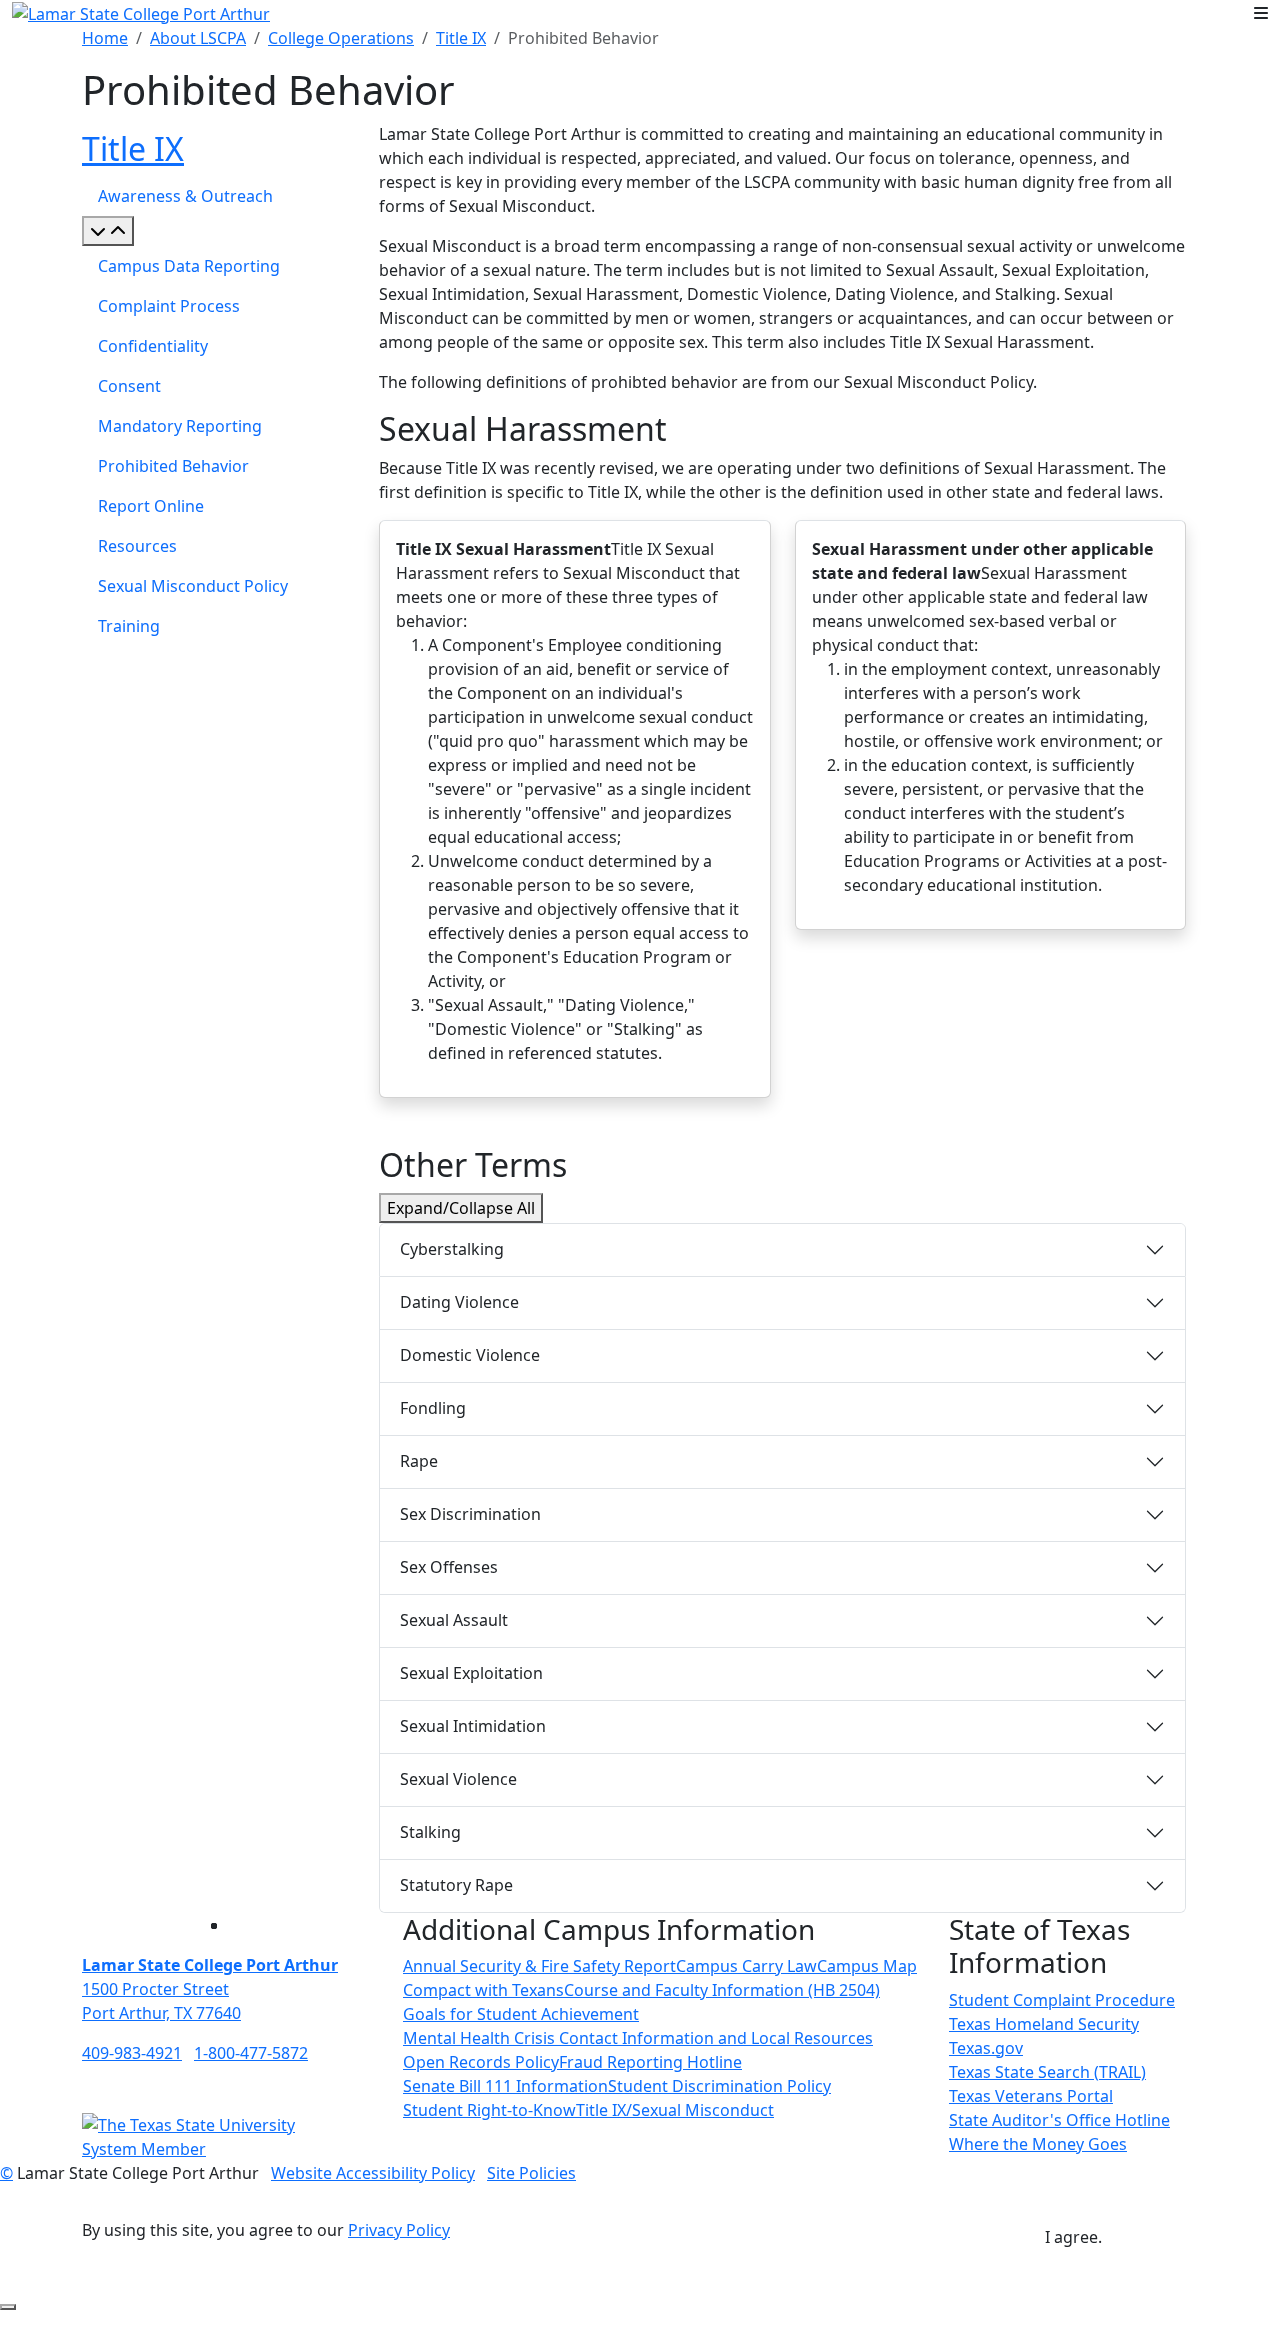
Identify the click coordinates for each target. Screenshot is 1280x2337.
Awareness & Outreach (185, 196)
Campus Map (867, 1966)
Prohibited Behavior (173, 466)
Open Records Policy (481, 2062)
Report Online (151, 506)
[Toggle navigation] (1261, 13)
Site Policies (531, 2173)
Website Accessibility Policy (373, 2173)
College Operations (341, 38)
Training (129, 626)
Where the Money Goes (1038, 2144)
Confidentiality (153, 346)
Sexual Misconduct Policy (193, 586)
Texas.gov (986, 2048)
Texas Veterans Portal (1031, 2096)
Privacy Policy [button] (399, 2230)
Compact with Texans (483, 1990)
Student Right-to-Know (489, 2110)
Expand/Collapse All (461, 1208)
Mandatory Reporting (180, 426)
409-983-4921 (132, 2053)
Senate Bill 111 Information (505, 2086)
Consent (129, 386)
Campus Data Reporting (189, 266)
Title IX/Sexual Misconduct (675, 2110)
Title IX (461, 38)
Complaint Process (169, 306)
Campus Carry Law (746, 1966)
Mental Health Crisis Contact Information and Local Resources (638, 2038)
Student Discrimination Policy (719, 2086)
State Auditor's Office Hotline (1059, 2120)
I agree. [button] (1073, 2237)
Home (105, 38)
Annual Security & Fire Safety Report (539, 1966)
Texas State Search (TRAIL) (1047, 2072)
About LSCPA (198, 38)
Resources (137, 546)
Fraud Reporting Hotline (650, 2062)
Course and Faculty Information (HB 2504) (722, 1990)
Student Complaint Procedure (1062, 2000)
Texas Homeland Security (1044, 2024)
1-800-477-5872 (251, 2053)
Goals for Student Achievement (521, 2014)
